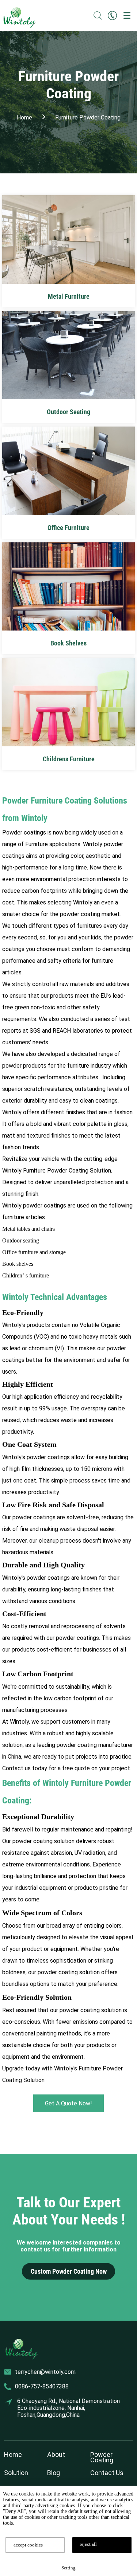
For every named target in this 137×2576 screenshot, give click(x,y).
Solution (16, 2473)
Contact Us (107, 2473)
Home (13, 2455)
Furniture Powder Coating (88, 117)
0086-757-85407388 (42, 2386)
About (56, 2455)
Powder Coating (102, 2457)
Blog (54, 2473)
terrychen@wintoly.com (45, 2372)
